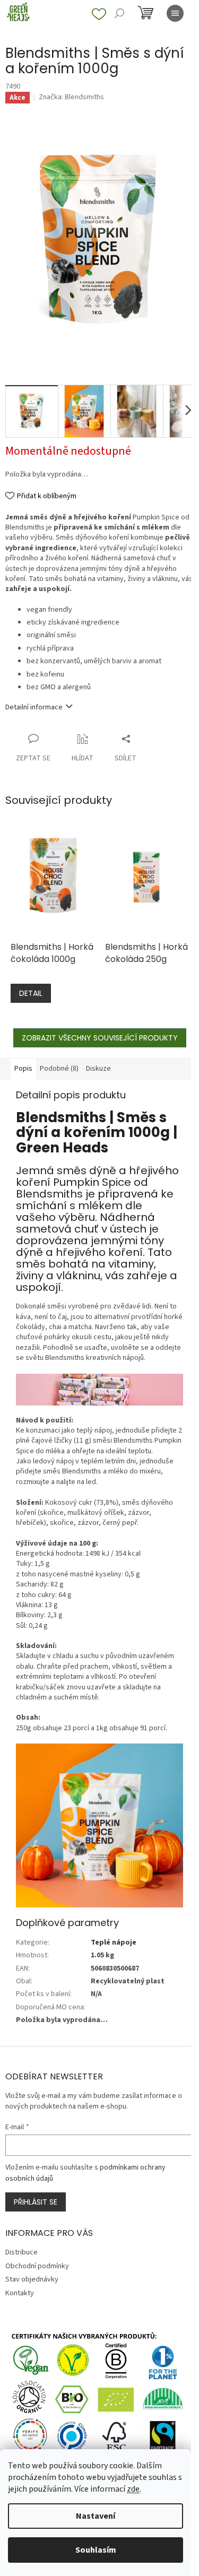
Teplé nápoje (114, 1942)
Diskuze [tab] (98, 1069)
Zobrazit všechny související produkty (100, 1038)
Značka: (71, 97)
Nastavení (96, 2516)
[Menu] (175, 13)
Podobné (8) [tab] (59, 1069)
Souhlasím (96, 2550)
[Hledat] (119, 13)
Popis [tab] (23, 1069)
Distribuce (21, 2252)
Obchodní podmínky (37, 2266)
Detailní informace (34, 707)
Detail (31, 993)
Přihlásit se (36, 2202)
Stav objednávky (32, 2279)
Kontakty (20, 2293)
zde (133, 2489)
